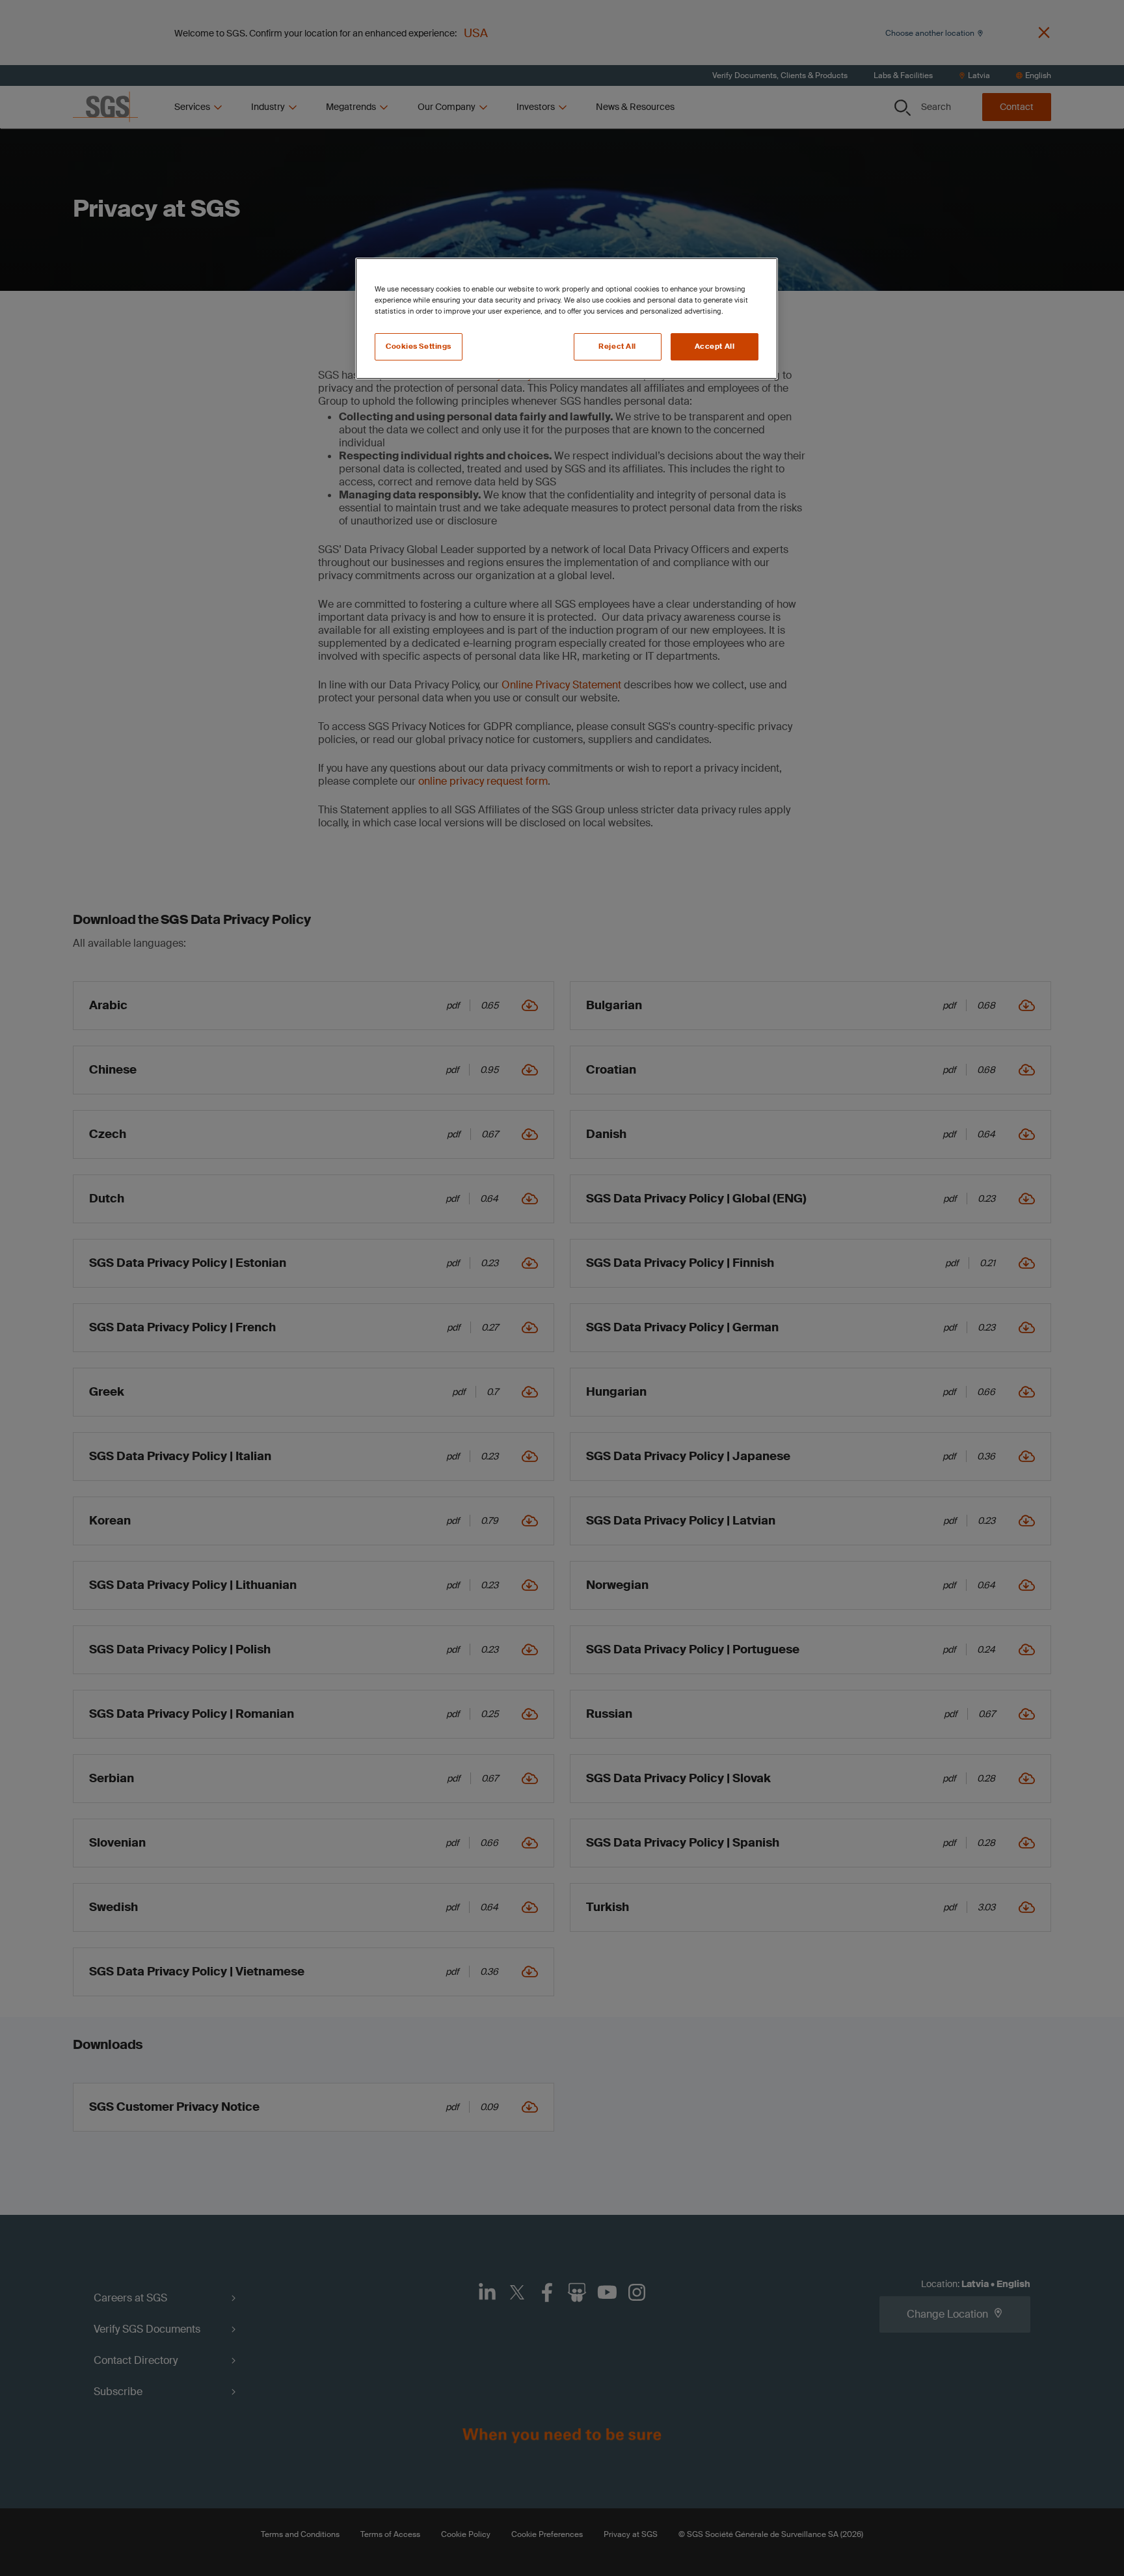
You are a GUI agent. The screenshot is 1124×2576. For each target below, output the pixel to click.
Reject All (617, 346)
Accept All (715, 346)
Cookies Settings (419, 346)
